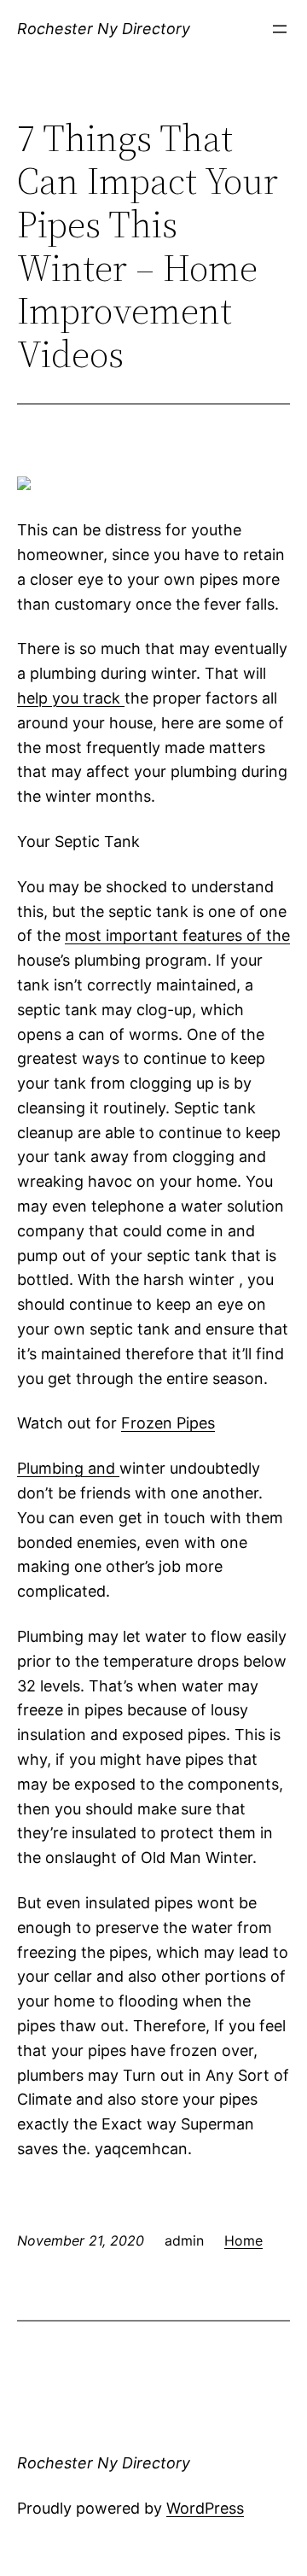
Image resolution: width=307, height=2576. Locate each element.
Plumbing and (68, 1468)
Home (243, 2240)
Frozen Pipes (168, 1423)
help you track (71, 698)
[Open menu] (280, 29)
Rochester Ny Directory (104, 29)
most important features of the (177, 935)
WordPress (205, 2508)
